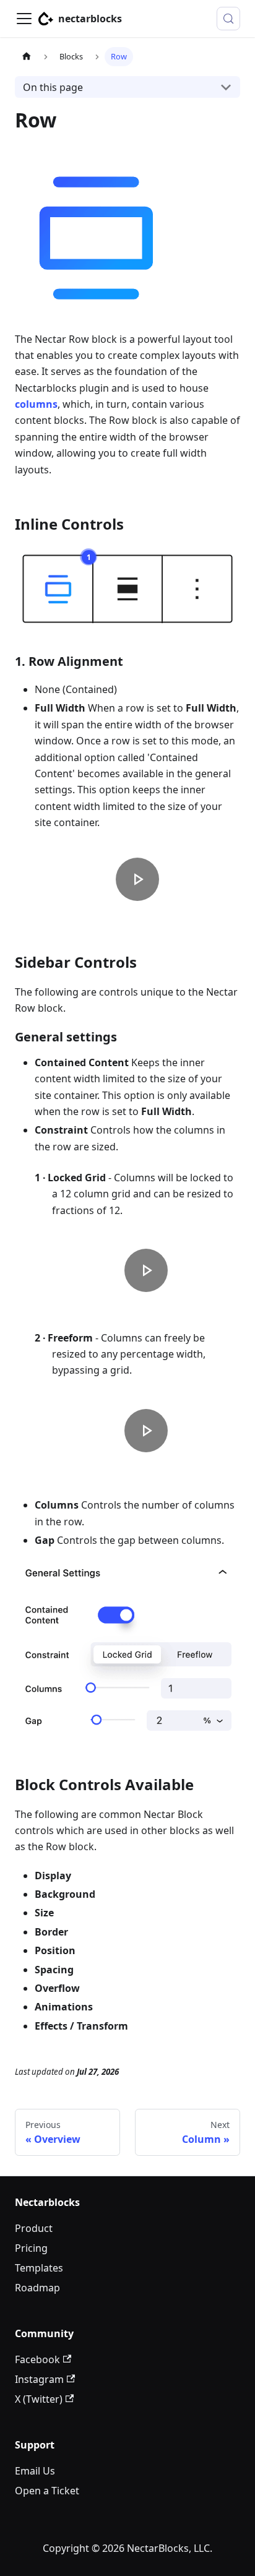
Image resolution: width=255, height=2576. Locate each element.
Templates (39, 2268)
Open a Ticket (47, 2491)
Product (34, 2228)
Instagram (39, 2379)
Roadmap (37, 2288)
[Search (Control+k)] (228, 19)
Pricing (31, 2248)
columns (36, 404)
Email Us (35, 2471)
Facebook (37, 2359)
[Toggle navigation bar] (24, 19)
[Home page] (27, 57)
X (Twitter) (39, 2399)
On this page (53, 87)
